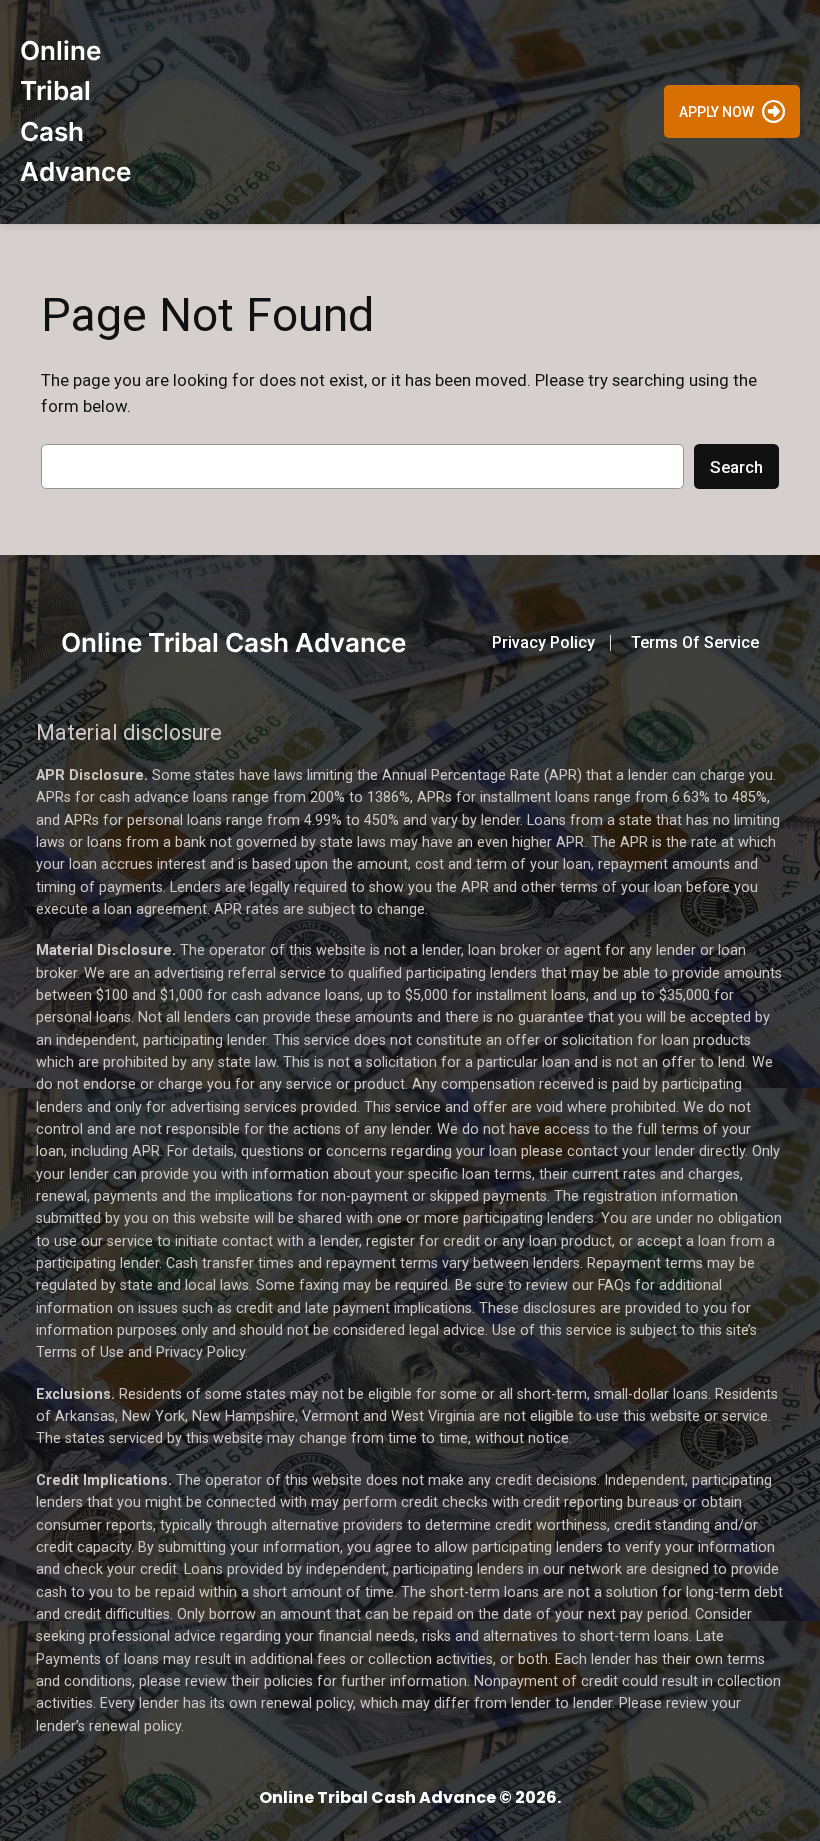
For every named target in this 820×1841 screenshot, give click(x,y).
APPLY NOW (716, 112)
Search (736, 467)
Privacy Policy (543, 642)
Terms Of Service (695, 642)
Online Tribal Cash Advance (233, 642)
